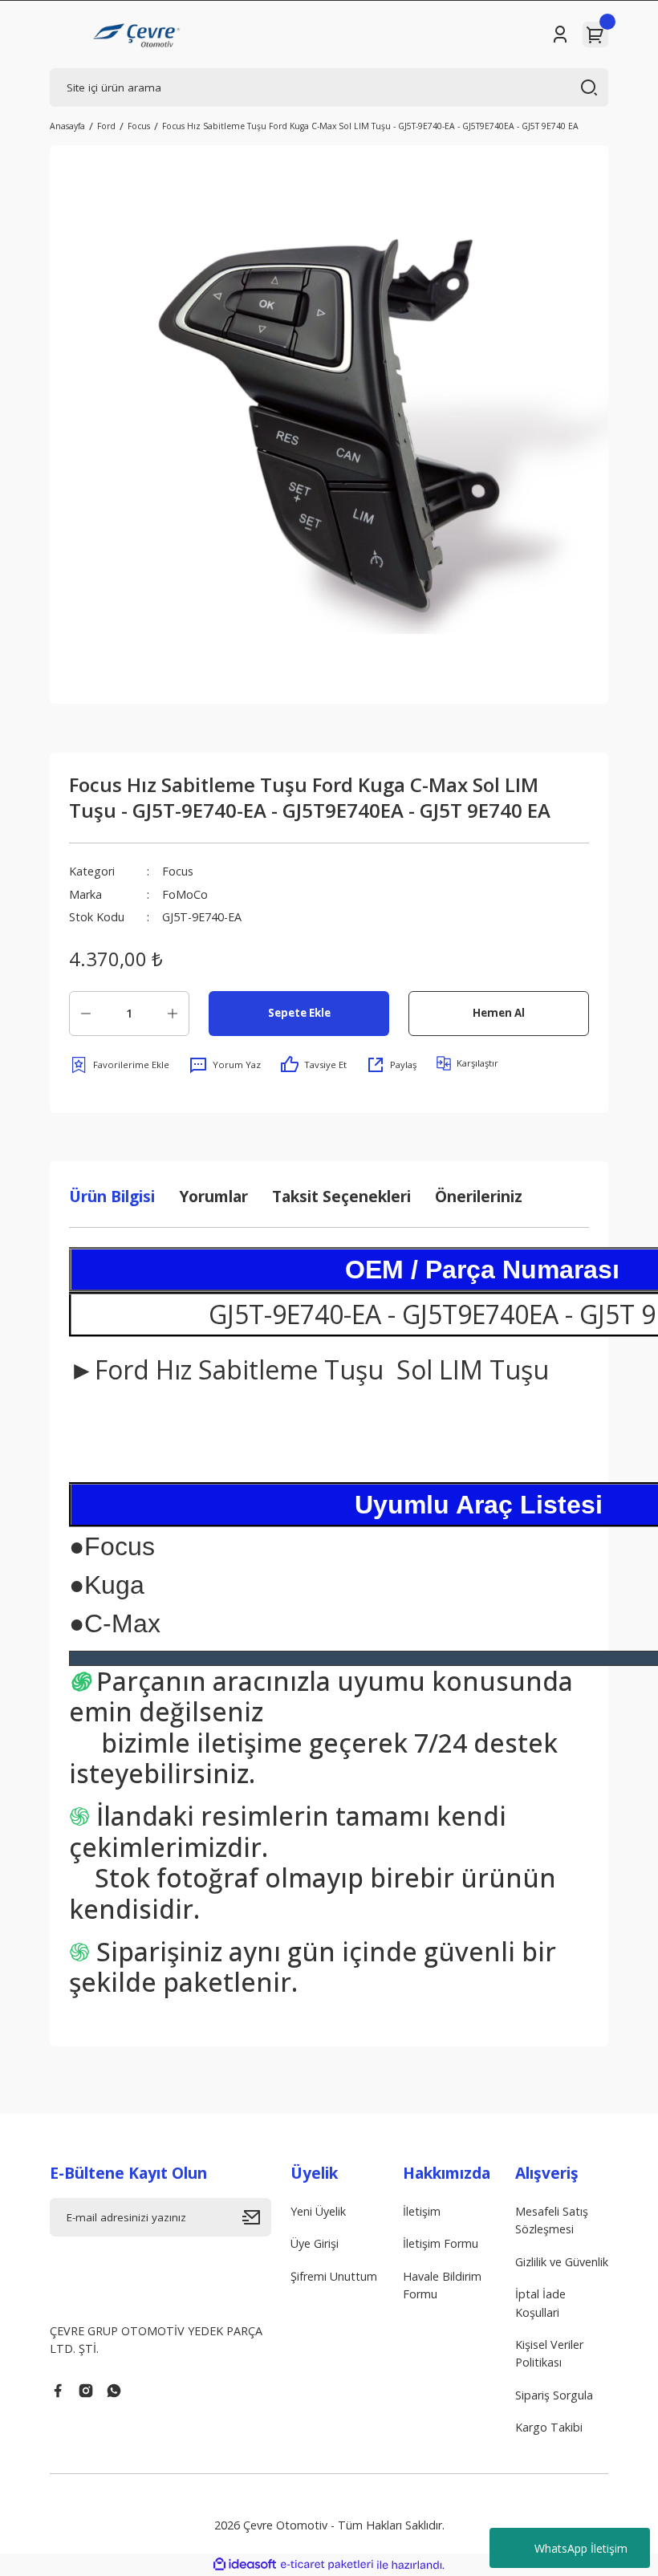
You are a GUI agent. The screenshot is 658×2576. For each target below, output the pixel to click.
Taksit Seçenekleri (341, 1196)
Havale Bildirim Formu (442, 2285)
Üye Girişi (315, 2243)
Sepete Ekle (299, 1013)
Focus (178, 871)
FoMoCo (185, 894)
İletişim (422, 2211)
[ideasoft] (245, 2565)
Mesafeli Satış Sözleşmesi (552, 2220)
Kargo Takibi (549, 2427)
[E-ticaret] (327, 2565)
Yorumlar (213, 1196)
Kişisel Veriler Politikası (549, 2353)
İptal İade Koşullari (540, 2303)
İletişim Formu (441, 2243)
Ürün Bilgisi (112, 1196)
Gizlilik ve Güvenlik (562, 2262)
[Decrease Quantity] (86, 1014)
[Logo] (138, 35)
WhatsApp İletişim (581, 2548)
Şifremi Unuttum (334, 2276)
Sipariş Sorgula (554, 2395)
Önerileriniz (479, 1196)
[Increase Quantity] (173, 1014)
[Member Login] (560, 35)
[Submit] (257, 2217)
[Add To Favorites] (119, 1065)
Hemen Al (499, 1013)
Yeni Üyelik (318, 2211)
